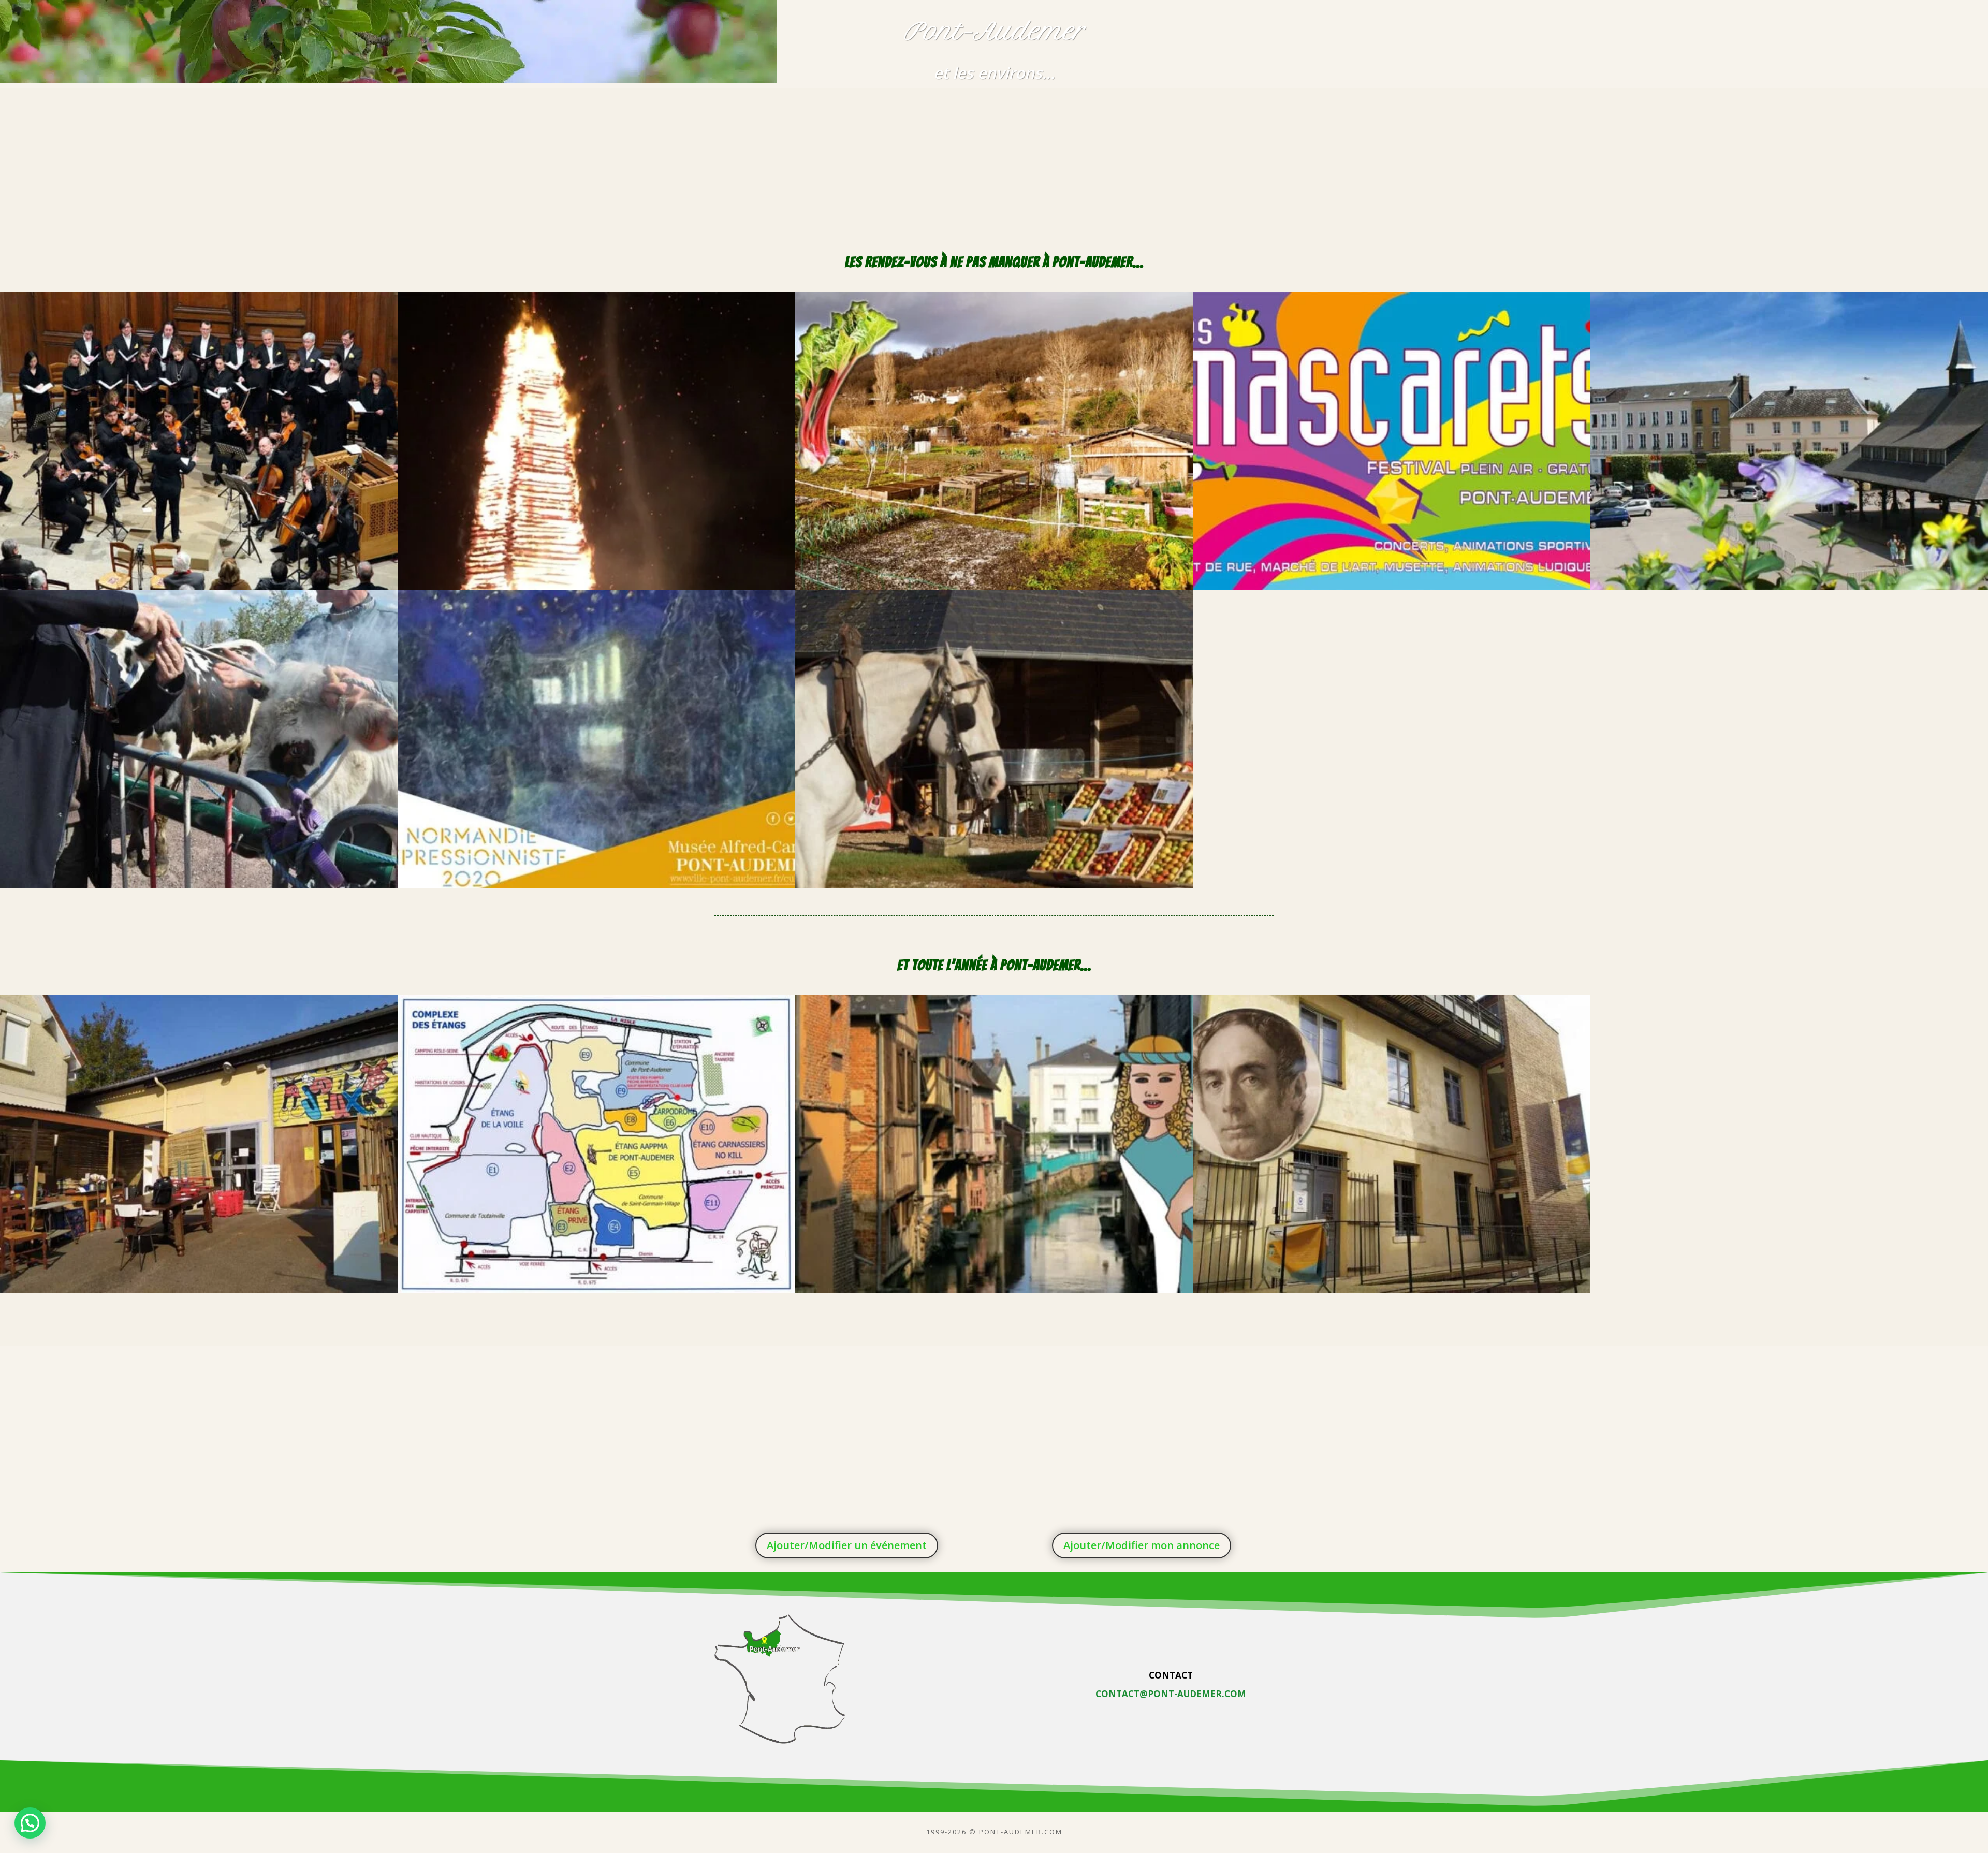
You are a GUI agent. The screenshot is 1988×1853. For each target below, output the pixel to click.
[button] (30, 1823)
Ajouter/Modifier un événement (847, 1545)
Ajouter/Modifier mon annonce (1142, 1545)
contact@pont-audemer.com (1171, 1694)
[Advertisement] (994, 161)
